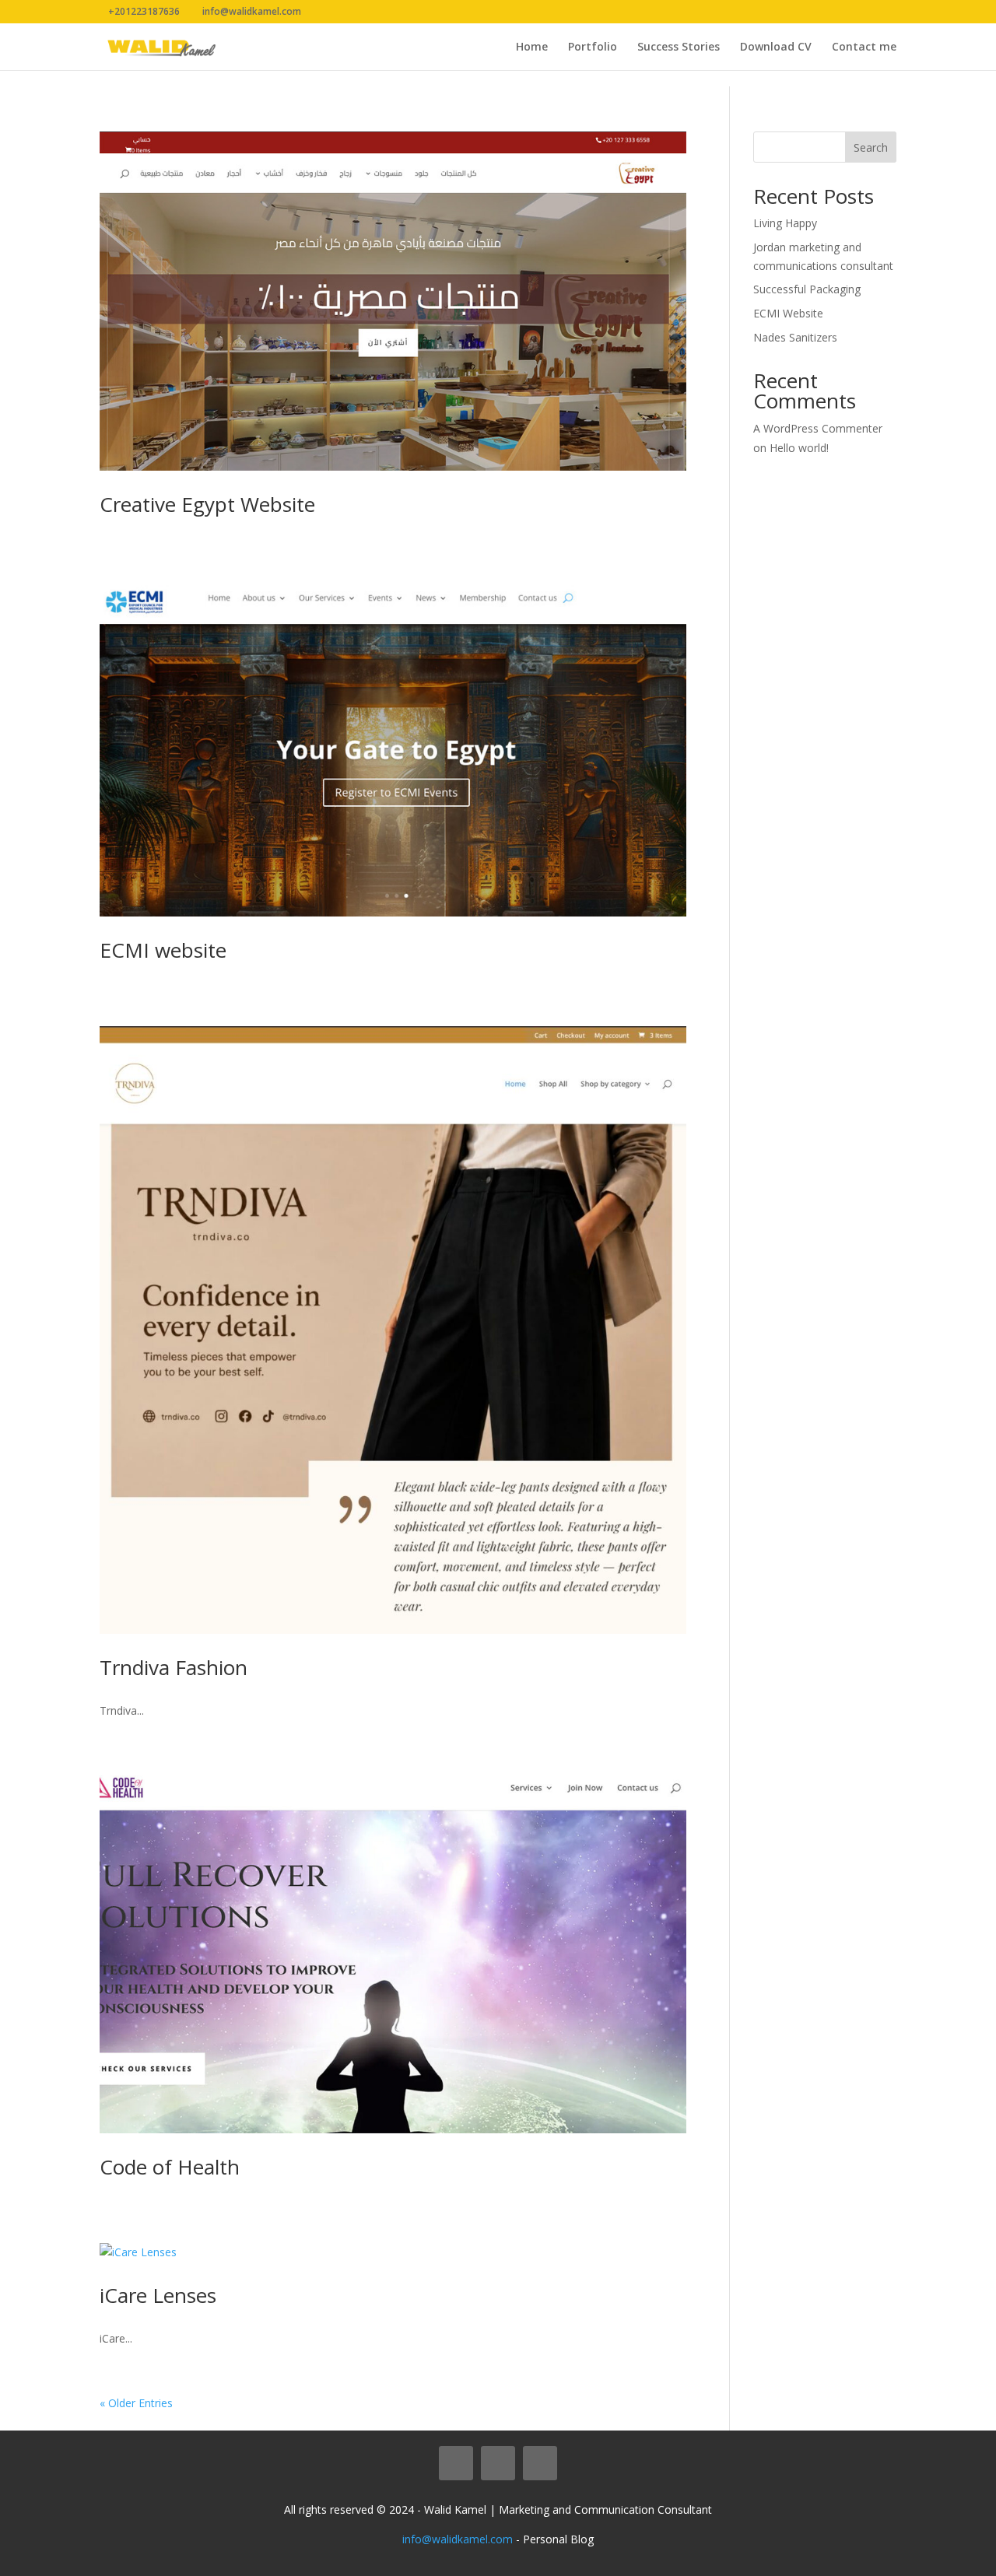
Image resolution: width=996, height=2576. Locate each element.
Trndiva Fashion (174, 1667)
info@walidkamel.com (458, 2539)
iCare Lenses (158, 2295)
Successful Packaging (807, 289)
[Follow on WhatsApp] (456, 2463)
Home (532, 47)
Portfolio (593, 47)
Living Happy (785, 223)
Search (871, 147)
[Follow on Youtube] (540, 2463)
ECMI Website (788, 313)
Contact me (864, 47)
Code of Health (170, 2167)
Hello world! (799, 448)
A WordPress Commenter (818, 428)
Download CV (776, 47)
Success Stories (679, 47)
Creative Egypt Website (207, 504)
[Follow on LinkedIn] (498, 2463)
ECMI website (163, 950)
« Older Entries (136, 2403)
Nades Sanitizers (795, 337)
